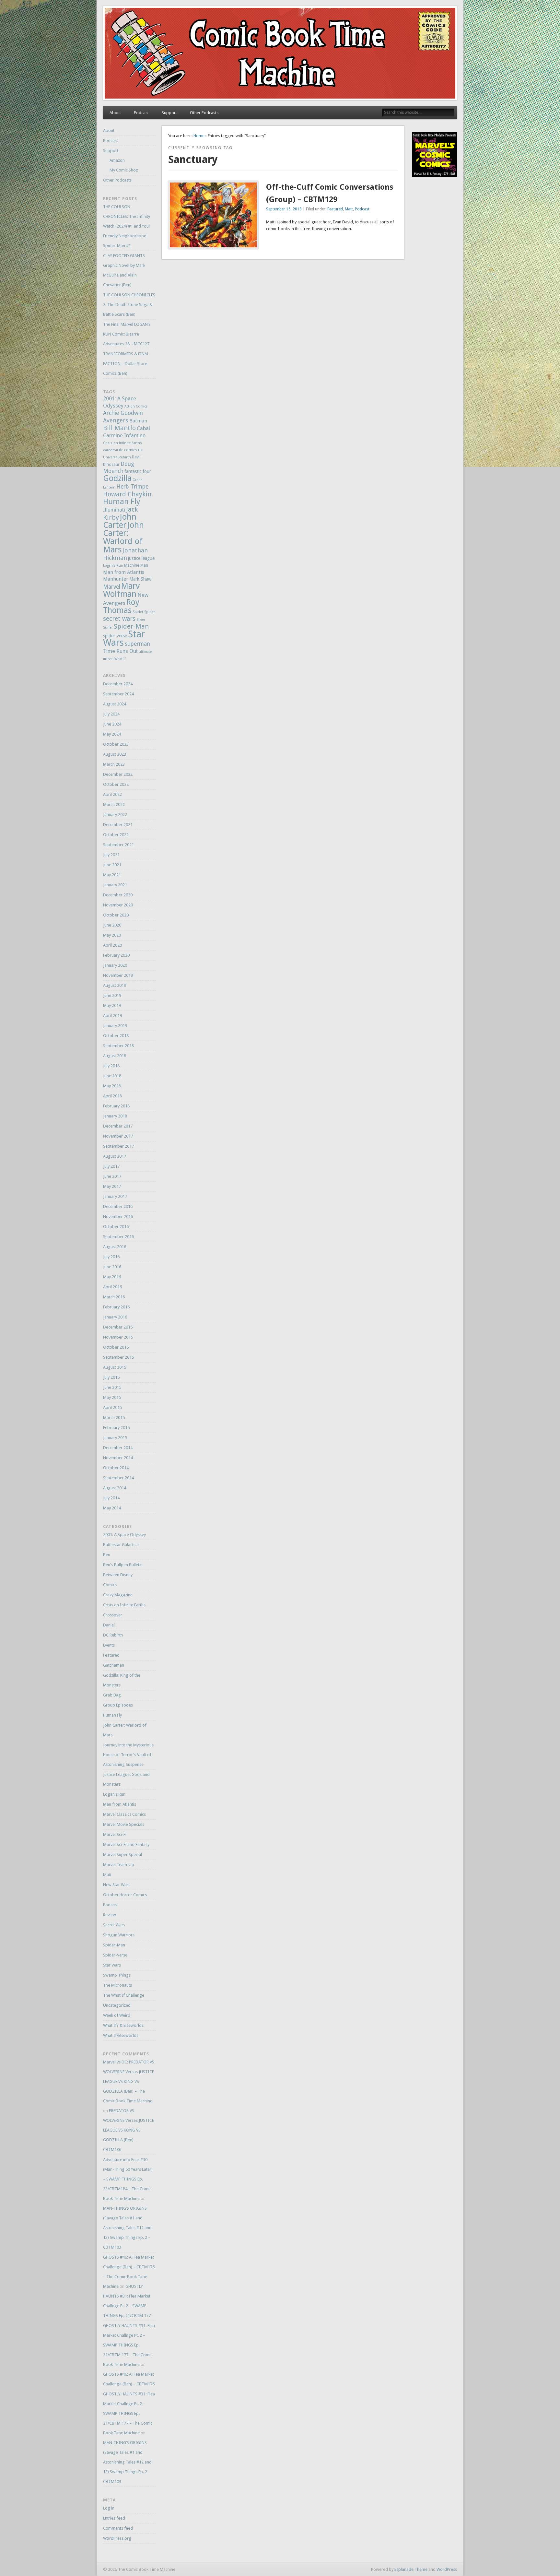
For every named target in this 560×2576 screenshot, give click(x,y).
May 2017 (112, 1186)
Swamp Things (117, 1975)
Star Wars (112, 1965)
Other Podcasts (204, 113)
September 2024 (118, 694)
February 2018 (116, 1106)
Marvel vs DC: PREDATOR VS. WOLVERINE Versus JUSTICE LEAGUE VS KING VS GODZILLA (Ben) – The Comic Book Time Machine (129, 2081)
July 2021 (111, 855)
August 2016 (115, 1247)
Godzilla (117, 478)
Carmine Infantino (124, 436)
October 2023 (116, 744)
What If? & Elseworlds (123, 2025)
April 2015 (112, 1407)
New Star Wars (117, 1885)
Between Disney (118, 1575)
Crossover (113, 1615)
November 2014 (118, 1458)
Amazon (117, 160)
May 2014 (112, 1508)
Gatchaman (114, 1665)
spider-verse (115, 636)
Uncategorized (117, 2005)
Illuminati (114, 510)
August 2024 (115, 704)
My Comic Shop (124, 170)
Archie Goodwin (123, 413)
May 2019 (112, 1005)
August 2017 (115, 1156)
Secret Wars (114, 1925)
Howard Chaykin (127, 494)
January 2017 (115, 1196)
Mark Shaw (140, 579)
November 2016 (118, 1217)
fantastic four (138, 471)
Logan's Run (113, 566)
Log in (109, 2508)
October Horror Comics (125, 1895)
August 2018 (115, 1056)
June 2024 (112, 724)
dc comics (128, 450)
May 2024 (112, 734)
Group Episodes (118, 1705)
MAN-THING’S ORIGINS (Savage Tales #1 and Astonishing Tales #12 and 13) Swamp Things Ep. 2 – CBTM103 (127, 2228)
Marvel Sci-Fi (115, 1834)
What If (120, 659)
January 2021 (115, 885)
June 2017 (112, 1176)
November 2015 (118, 1337)
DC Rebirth (113, 1635)
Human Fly (122, 502)
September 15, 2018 (284, 209)
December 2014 (118, 1448)
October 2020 (116, 915)
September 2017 (118, 1146)
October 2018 (116, 1036)
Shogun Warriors (119, 1935)
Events (109, 1645)
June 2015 (112, 1387)
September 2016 (118, 1237)
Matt (349, 209)
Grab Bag (112, 1695)
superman (137, 644)
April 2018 (112, 1096)
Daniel (109, 1625)
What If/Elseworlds (121, 2035)
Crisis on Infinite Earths (122, 443)
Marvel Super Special (122, 1855)
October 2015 (116, 1347)
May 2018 (112, 1086)
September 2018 (118, 1046)
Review (110, 1915)
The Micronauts (117, 1985)
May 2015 (112, 1397)
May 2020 (112, 935)
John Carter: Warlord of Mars (123, 537)
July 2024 (111, 714)
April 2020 (112, 945)
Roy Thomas (121, 606)
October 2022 (116, 784)
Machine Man (136, 565)
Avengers (116, 420)
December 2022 (118, 774)
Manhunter (116, 579)
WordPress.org (117, 2538)
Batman (138, 421)
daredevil (111, 450)
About (115, 113)
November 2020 (118, 905)
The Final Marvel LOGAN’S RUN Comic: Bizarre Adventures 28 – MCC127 (127, 334)
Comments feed (118, 2528)
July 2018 (111, 1066)
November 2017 (118, 1136)
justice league (141, 558)
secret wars (119, 619)
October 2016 (116, 1227)
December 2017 (118, 1126)
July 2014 (111, 1498)
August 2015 (115, 1367)
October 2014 (116, 1468)
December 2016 (118, 1206)
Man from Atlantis (124, 572)
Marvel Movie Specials (124, 1824)
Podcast (141, 113)
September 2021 (118, 845)
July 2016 (111, 1257)
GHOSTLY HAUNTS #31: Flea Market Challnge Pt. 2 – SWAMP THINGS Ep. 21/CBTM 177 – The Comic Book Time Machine (129, 2345)
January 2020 (115, 965)
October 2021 (116, 835)
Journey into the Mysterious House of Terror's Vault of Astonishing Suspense (128, 1755)
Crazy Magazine (118, 1595)
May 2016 (112, 1277)
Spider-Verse (115, 1955)
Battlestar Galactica (121, 1545)
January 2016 (115, 1317)
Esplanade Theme (411, 2569)
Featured (335, 209)
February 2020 (116, 955)
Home (199, 136)
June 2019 (112, 995)
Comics (110, 1585)
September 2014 (118, 1478)
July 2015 (111, 1377)
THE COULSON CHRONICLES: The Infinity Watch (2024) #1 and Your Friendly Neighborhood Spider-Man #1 (127, 226)
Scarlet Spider (144, 612)
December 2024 (118, 684)
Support (169, 113)
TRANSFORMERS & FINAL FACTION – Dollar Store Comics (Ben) (126, 364)
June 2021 (112, 865)
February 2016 (116, 1307)
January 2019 (115, 1026)
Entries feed (114, 2518)
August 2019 (115, 985)
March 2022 (114, 804)
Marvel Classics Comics (124, 1814)
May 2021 (112, 875)
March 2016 (114, 1297)
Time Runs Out (120, 651)
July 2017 (111, 1166)
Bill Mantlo (119, 428)
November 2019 (118, 975)
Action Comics (136, 406)
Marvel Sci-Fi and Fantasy (126, 1844)
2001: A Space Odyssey (124, 1535)
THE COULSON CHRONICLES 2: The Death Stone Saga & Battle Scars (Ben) (129, 305)
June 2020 (112, 925)
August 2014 (115, 1488)
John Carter (120, 521)
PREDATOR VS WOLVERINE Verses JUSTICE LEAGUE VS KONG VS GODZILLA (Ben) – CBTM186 (128, 2130)
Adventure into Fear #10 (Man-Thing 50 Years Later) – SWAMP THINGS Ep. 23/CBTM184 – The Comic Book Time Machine (128, 2179)
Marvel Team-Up (119, 1865)
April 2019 (112, 1016)
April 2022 (112, 794)
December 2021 (118, 825)
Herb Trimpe (132, 487)
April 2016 (112, 1287)
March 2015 (114, 1418)
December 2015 (118, 1327)
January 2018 (115, 1116)
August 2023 (115, 754)
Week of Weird (117, 2015)
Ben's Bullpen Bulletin (123, 1565)
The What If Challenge (124, 1995)
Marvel (112, 587)
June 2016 (112, 1267)
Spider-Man (131, 626)
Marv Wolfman (121, 590)
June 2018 (112, 1076)
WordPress (447, 2569)
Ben (107, 1555)
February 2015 (116, 1428)
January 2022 (115, 815)
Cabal (143, 428)
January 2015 (115, 1438)
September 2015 (118, 1357)
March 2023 (114, 764)
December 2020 (118, 895)
